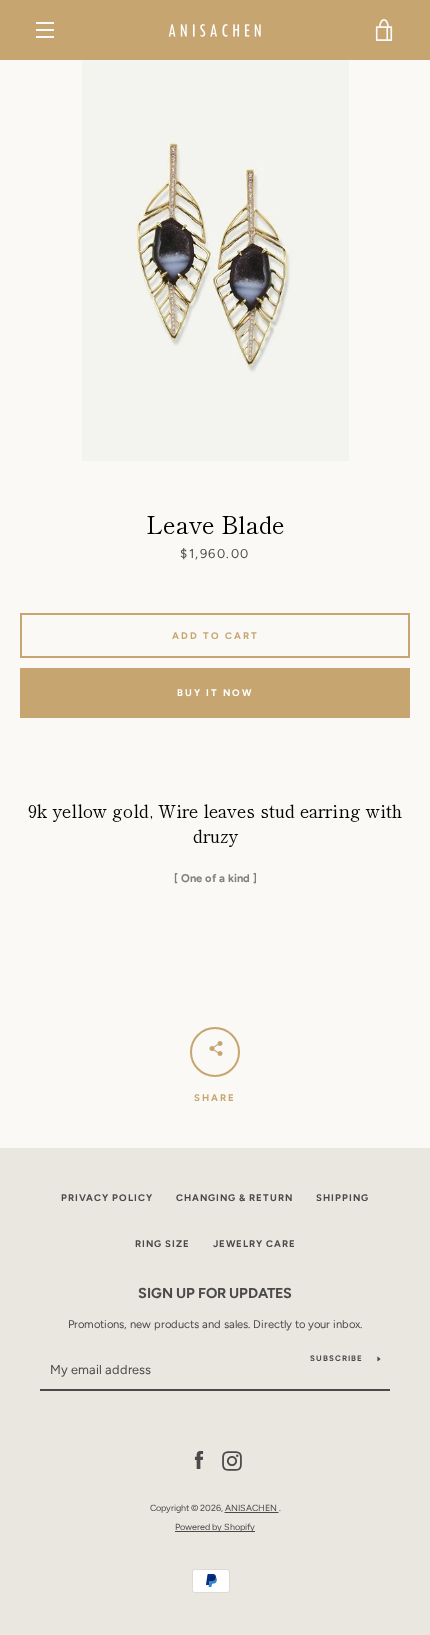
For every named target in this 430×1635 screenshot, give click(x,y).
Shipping (342, 1197)
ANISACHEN (252, 1507)
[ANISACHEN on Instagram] (232, 1460)
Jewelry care (254, 1243)
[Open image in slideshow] (215, 260)
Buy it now (215, 692)
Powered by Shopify (215, 1526)
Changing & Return (234, 1197)
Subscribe (336, 1358)
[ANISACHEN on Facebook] (199, 1460)
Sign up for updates (215, 1293)
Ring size (162, 1243)
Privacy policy (107, 1197)
